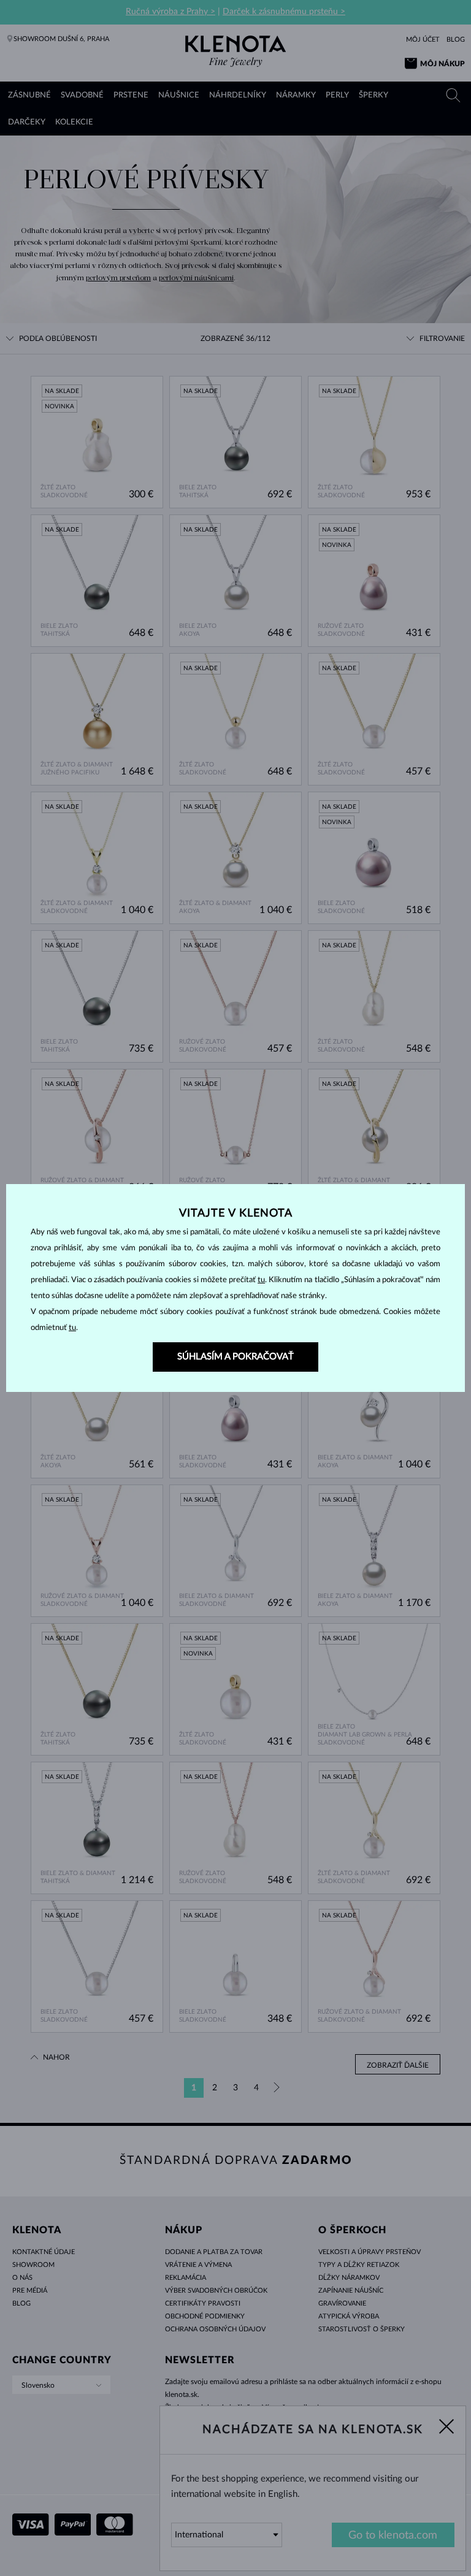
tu (261, 1280)
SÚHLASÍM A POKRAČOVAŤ (235, 1357)
